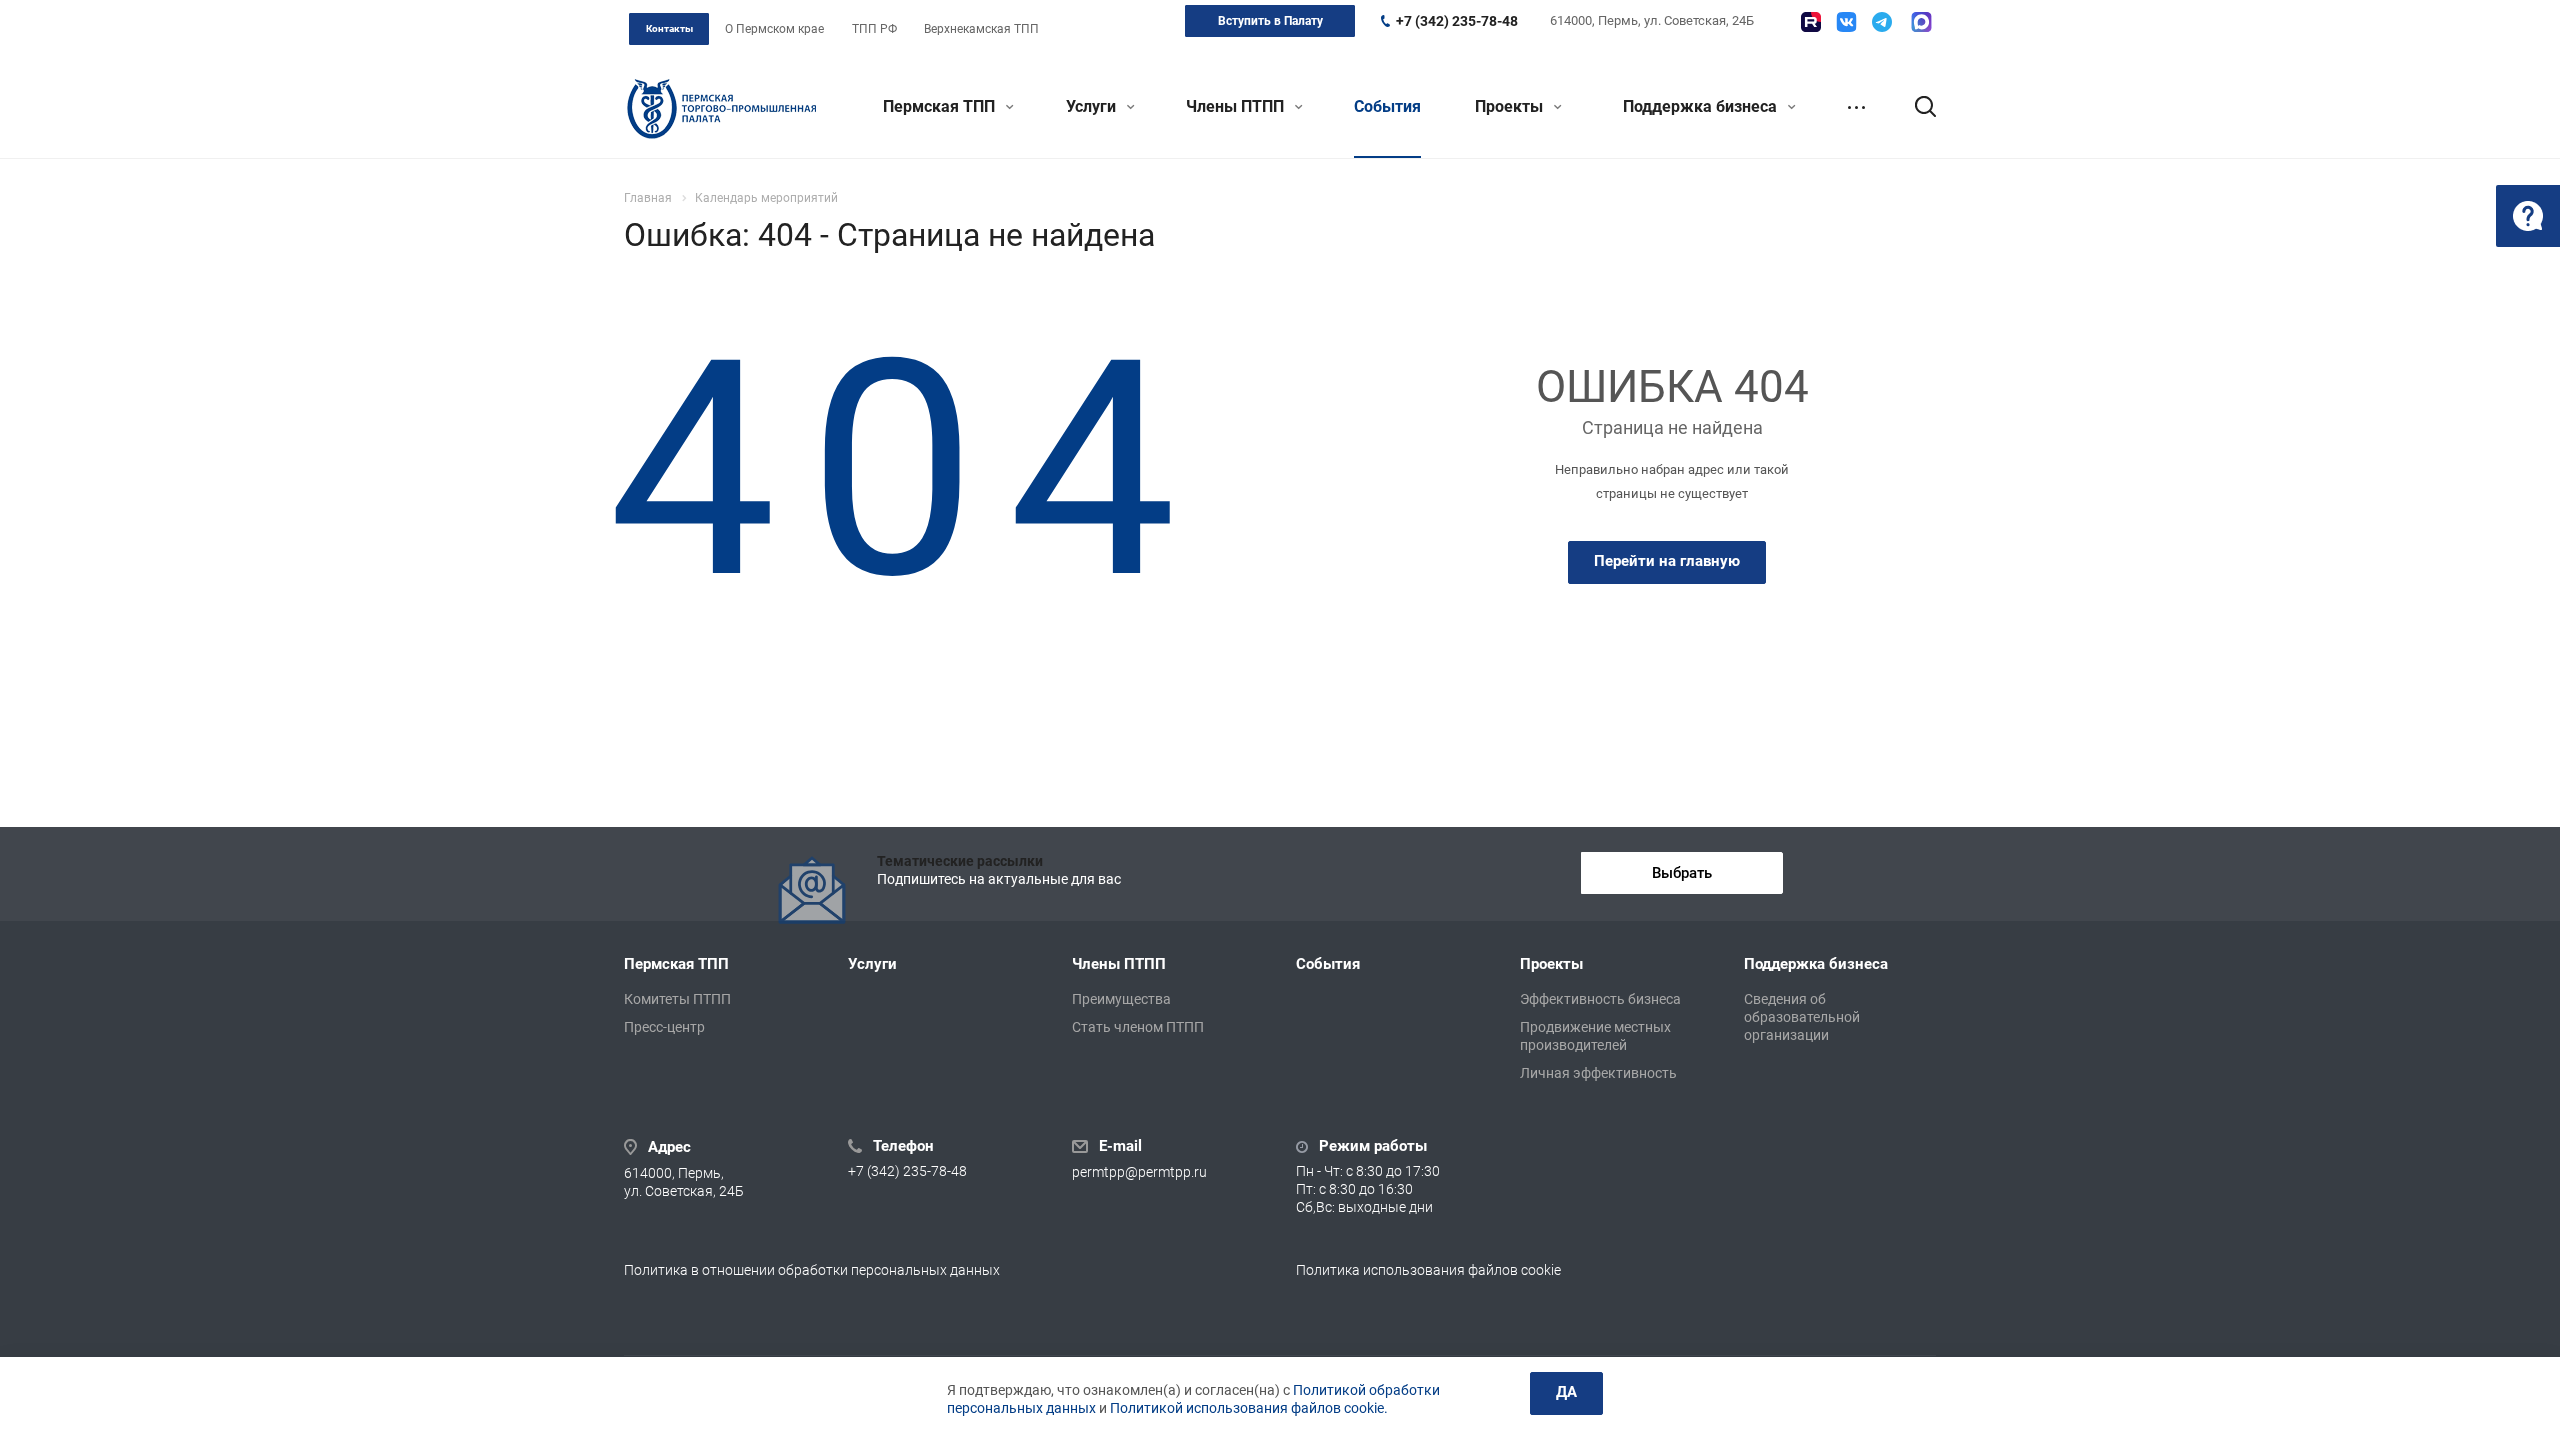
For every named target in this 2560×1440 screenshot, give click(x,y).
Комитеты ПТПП (677, 999)
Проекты (1511, 106)
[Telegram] (1882, 22)
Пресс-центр (664, 1027)
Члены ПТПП (1237, 106)
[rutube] (1811, 22)
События (1387, 106)
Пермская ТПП (941, 106)
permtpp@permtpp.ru (1139, 1172)
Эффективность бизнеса (1600, 999)
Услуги (1093, 106)
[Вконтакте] (1846, 22)
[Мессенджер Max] (1921, 22)
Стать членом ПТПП (1138, 1027)
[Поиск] (1916, 107)
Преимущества (1121, 999)
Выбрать (1682, 873)
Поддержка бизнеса (1702, 106)
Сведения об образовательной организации (1802, 1017)
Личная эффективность (1598, 1073)
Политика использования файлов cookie (1428, 1270)
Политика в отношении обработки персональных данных (812, 1270)
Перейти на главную (1667, 561)
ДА (1566, 1392)
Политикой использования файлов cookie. (1249, 1408)
